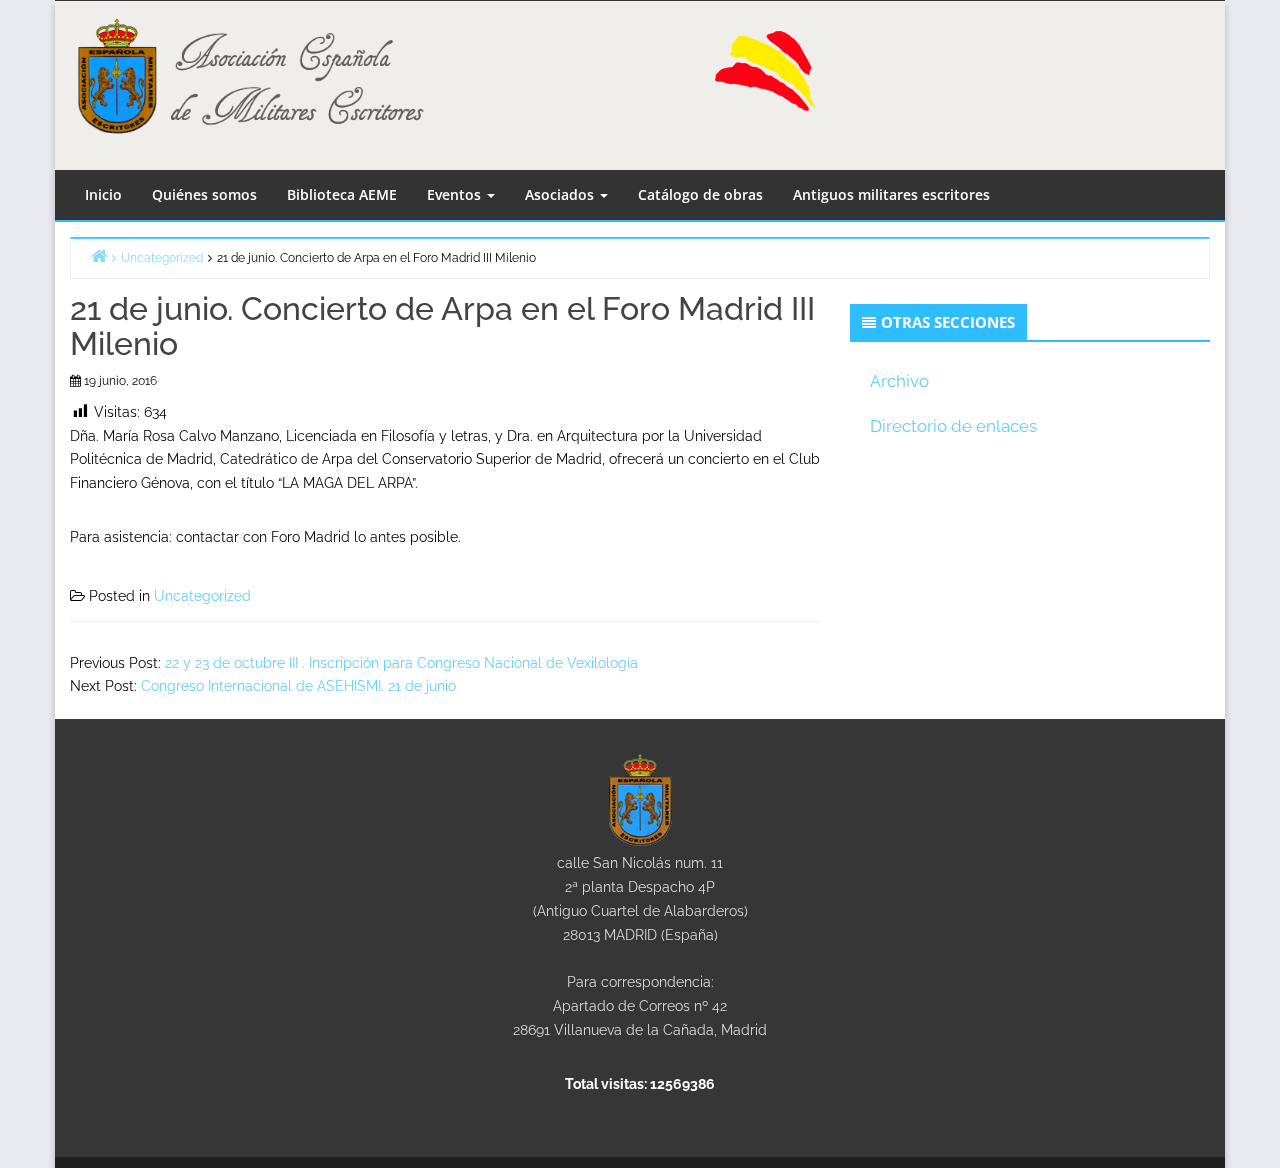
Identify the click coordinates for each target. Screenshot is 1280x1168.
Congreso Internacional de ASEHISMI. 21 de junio (298, 686)
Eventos (456, 194)
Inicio (103, 194)
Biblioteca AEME (342, 194)
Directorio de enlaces (953, 426)
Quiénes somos (204, 194)
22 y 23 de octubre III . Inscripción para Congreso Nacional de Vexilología (401, 663)
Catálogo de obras (700, 194)
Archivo (899, 381)
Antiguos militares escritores (891, 194)
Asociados (561, 194)
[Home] (99, 255)
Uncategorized (202, 596)
